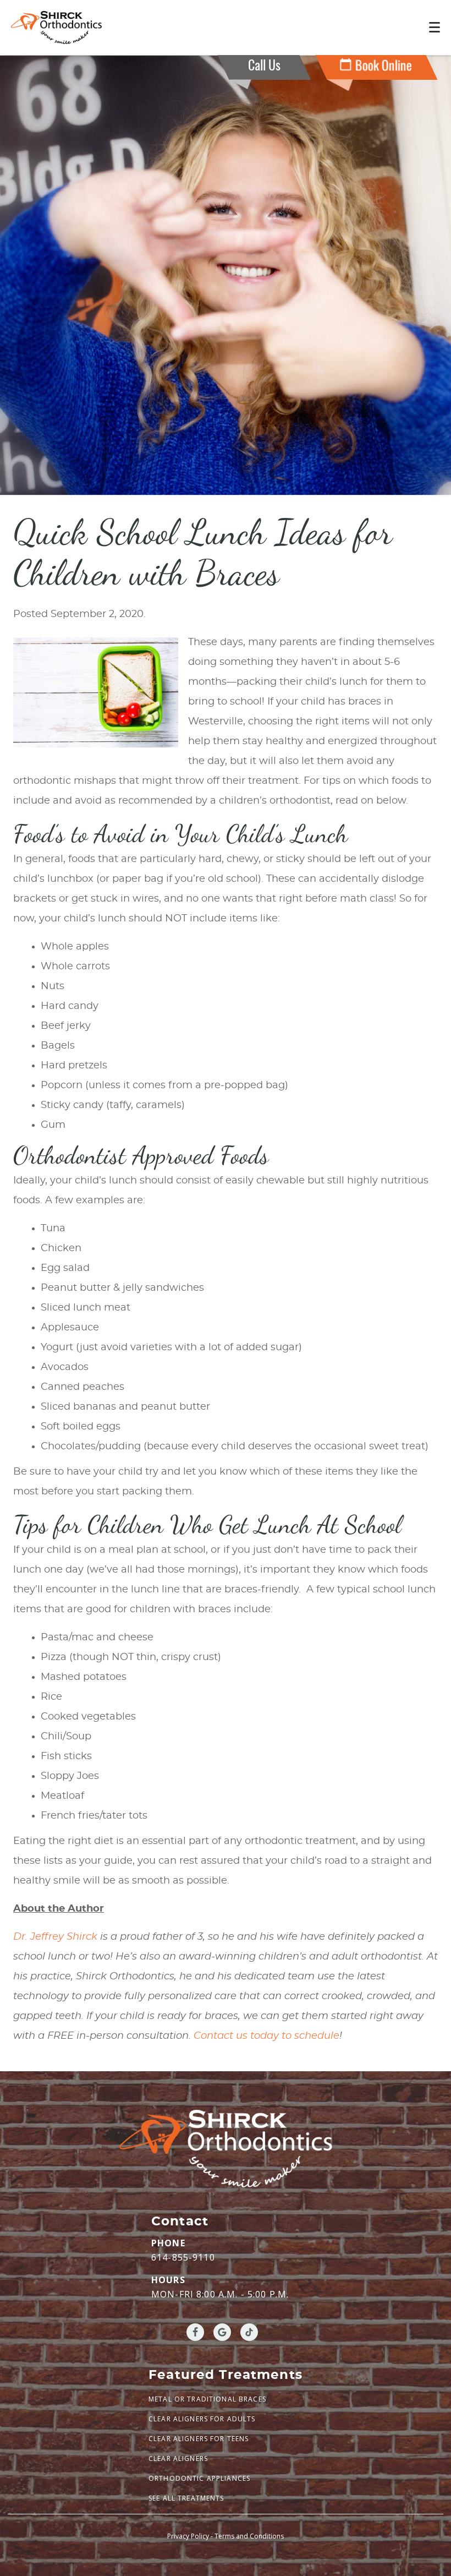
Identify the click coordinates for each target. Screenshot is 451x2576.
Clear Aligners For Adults (202, 2419)
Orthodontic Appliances (199, 2478)
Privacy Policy (188, 2536)
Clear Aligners (178, 2458)
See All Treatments (186, 2498)
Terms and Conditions (249, 2536)
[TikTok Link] (249, 2332)
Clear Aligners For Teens (199, 2439)
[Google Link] (222, 2332)
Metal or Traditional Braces (207, 2399)
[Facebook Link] (195, 2332)
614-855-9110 (183, 2257)
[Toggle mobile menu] (435, 27)
